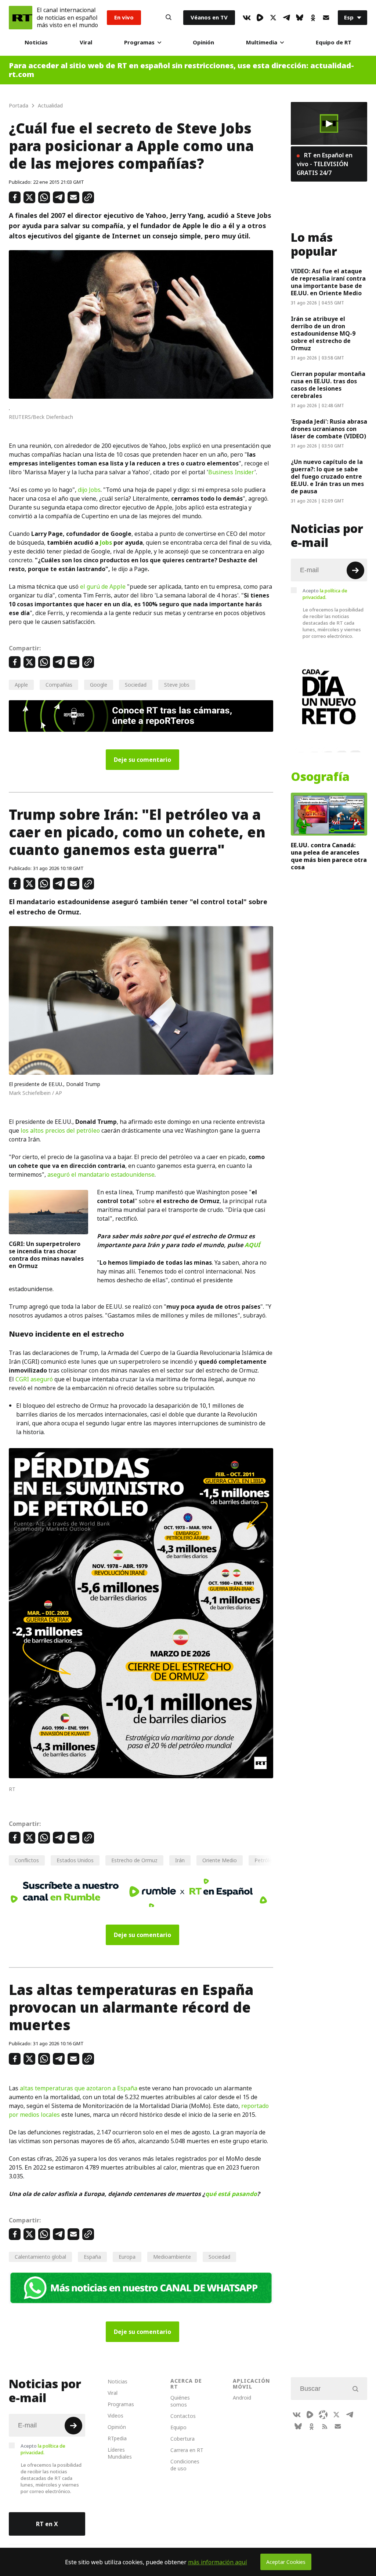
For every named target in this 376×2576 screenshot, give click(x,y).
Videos (115, 2416)
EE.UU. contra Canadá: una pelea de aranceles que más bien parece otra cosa (329, 856)
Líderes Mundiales (120, 2453)
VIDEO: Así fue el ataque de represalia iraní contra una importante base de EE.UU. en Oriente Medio (328, 282)
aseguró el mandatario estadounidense (101, 1174)
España (92, 2257)
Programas (139, 42)
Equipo (178, 2427)
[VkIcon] (247, 18)
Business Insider (231, 472)
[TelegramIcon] (286, 18)
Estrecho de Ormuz (134, 1860)
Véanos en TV (209, 17)
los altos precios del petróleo (60, 1130)
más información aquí (218, 2562)
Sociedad (136, 685)
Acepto (325, 594)
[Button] (169, 18)
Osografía (320, 777)
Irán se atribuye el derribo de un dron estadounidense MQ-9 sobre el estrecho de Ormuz (323, 333)
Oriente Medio (220, 1860)
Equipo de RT (334, 42)
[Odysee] (323, 2415)
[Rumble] (260, 18)
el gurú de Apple (103, 587)
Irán (180, 1860)
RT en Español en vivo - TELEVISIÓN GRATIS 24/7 (325, 164)
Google (99, 685)
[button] (329, 124)
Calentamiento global (40, 2257)
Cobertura (182, 2439)
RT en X (47, 2524)
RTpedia (117, 2438)
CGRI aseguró (34, 1379)
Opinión (203, 42)
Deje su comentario (142, 760)
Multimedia (262, 42)
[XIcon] (273, 18)
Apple (21, 685)
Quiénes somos (180, 2401)
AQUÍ (252, 1245)
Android (242, 2398)
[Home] (21, 18)
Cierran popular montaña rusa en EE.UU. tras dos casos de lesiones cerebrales (328, 385)
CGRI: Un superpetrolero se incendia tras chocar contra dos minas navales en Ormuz (46, 1255)
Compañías (59, 685)
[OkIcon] (313, 18)
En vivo (124, 17)
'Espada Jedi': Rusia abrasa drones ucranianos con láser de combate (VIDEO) (329, 429)
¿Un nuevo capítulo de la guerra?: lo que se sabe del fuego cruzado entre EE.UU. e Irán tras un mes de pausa (327, 476)
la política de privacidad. (325, 594)
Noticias (36, 42)
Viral (86, 42)
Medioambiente (172, 2257)
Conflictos (27, 1860)
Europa (127, 2257)
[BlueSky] (300, 18)
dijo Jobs (89, 490)
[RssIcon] (325, 2426)
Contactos (183, 2416)
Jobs (106, 542)
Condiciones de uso (185, 2465)
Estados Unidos (75, 1860)
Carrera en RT (187, 2450)
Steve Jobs (177, 685)
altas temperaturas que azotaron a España (79, 2088)
